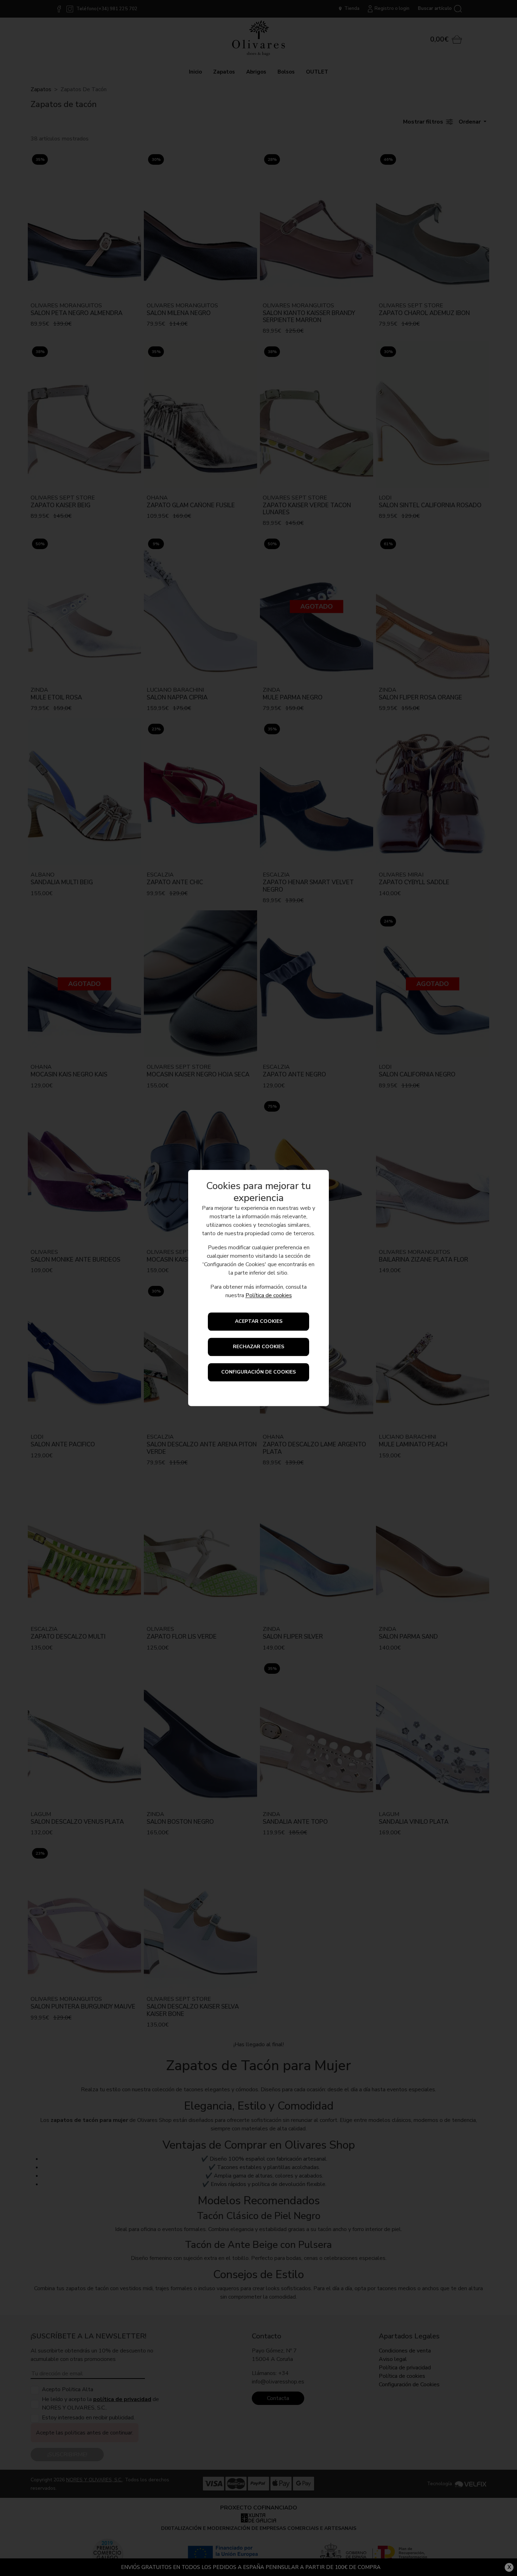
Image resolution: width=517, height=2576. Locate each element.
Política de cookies (269, 1296)
